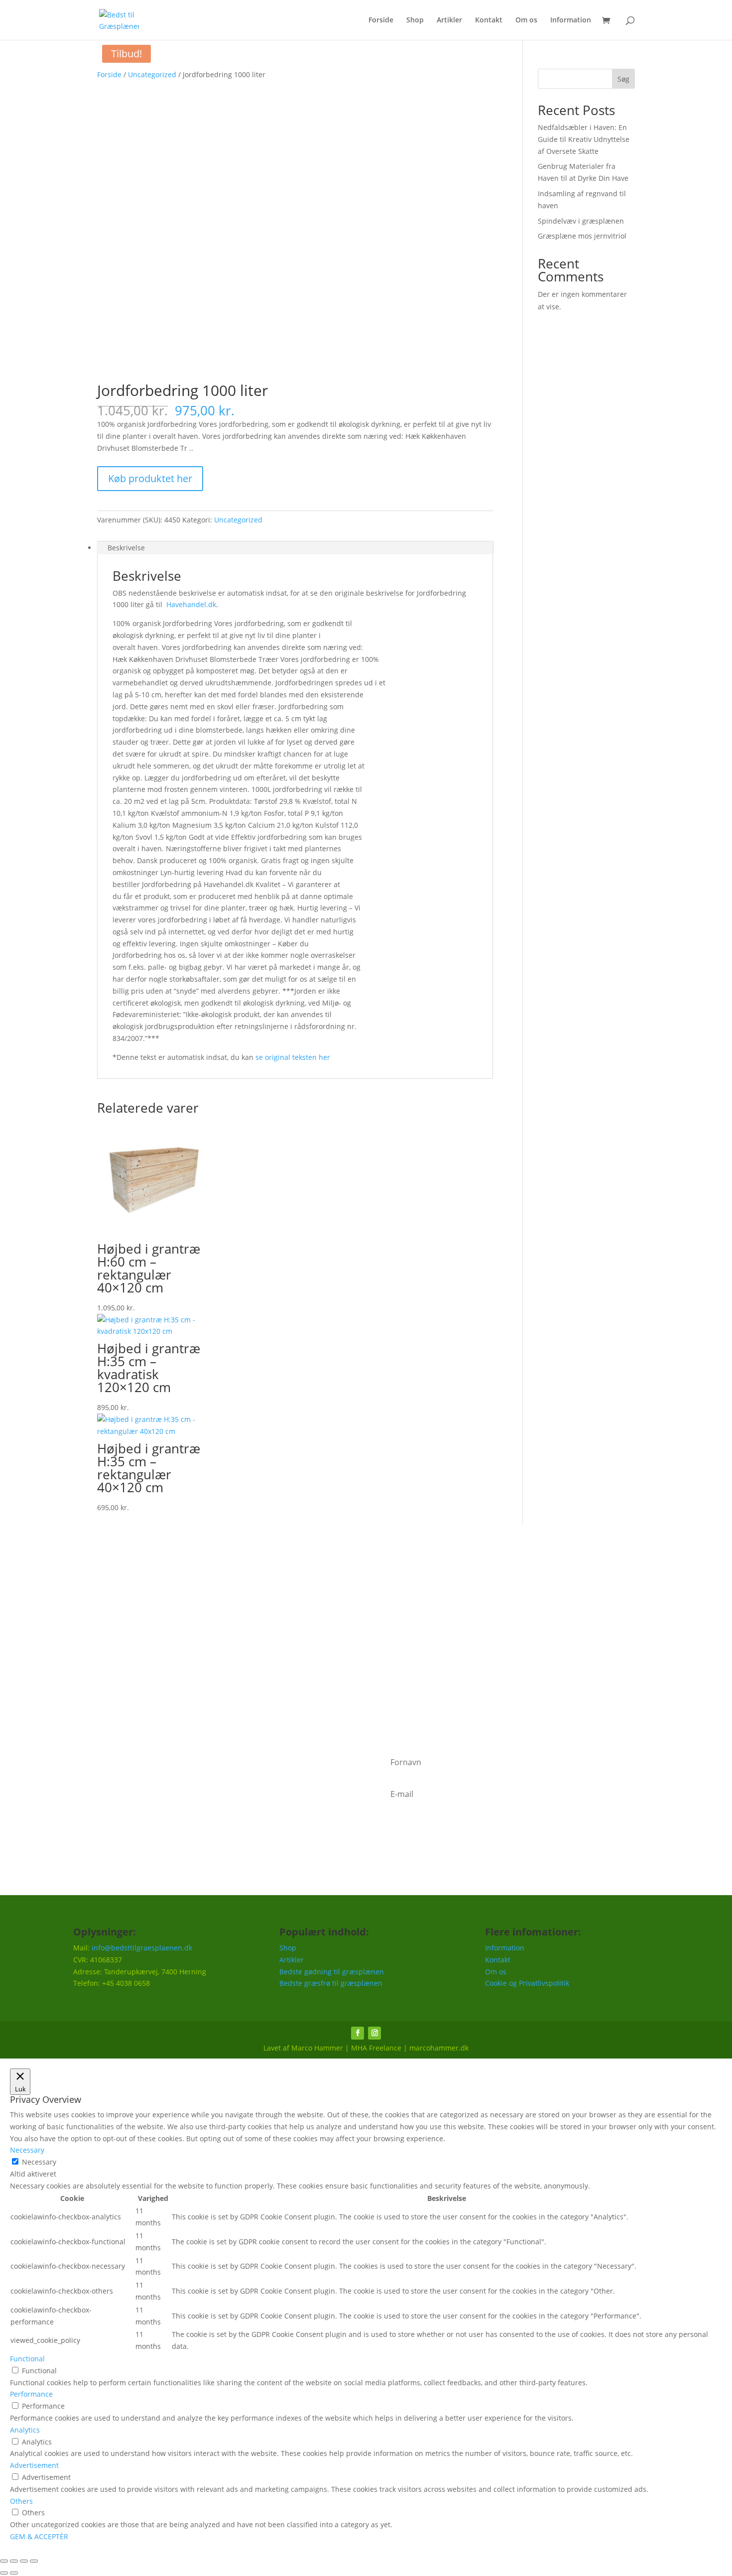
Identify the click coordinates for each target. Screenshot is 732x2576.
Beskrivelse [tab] (126, 548)
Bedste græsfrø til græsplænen (331, 1983)
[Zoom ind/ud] (4, 2561)
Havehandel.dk (191, 604)
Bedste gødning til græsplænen (332, 1972)
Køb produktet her (150, 478)
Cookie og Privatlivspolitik (527, 1983)
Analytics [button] (25, 2430)
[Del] (24, 2561)
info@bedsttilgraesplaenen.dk (142, 1948)
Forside (381, 20)
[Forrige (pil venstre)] (4, 2573)
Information (571, 20)
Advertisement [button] (34, 2465)
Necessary (39, 2162)
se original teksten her (293, 1057)
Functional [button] (27, 2359)
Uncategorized (152, 74)
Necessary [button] (27, 2150)
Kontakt (489, 20)
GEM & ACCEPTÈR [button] (39, 2536)
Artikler (449, 20)
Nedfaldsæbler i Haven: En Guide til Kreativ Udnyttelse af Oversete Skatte (584, 139)
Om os (526, 20)
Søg (623, 79)
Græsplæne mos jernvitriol (582, 236)
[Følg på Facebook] (358, 2033)
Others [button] (21, 2501)
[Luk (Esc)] (34, 2561)
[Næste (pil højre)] (14, 2573)
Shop (415, 20)
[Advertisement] (366, 1639)
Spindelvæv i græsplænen (581, 221)
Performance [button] (31, 2394)
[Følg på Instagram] (374, 2033)
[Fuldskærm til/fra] (14, 2561)
